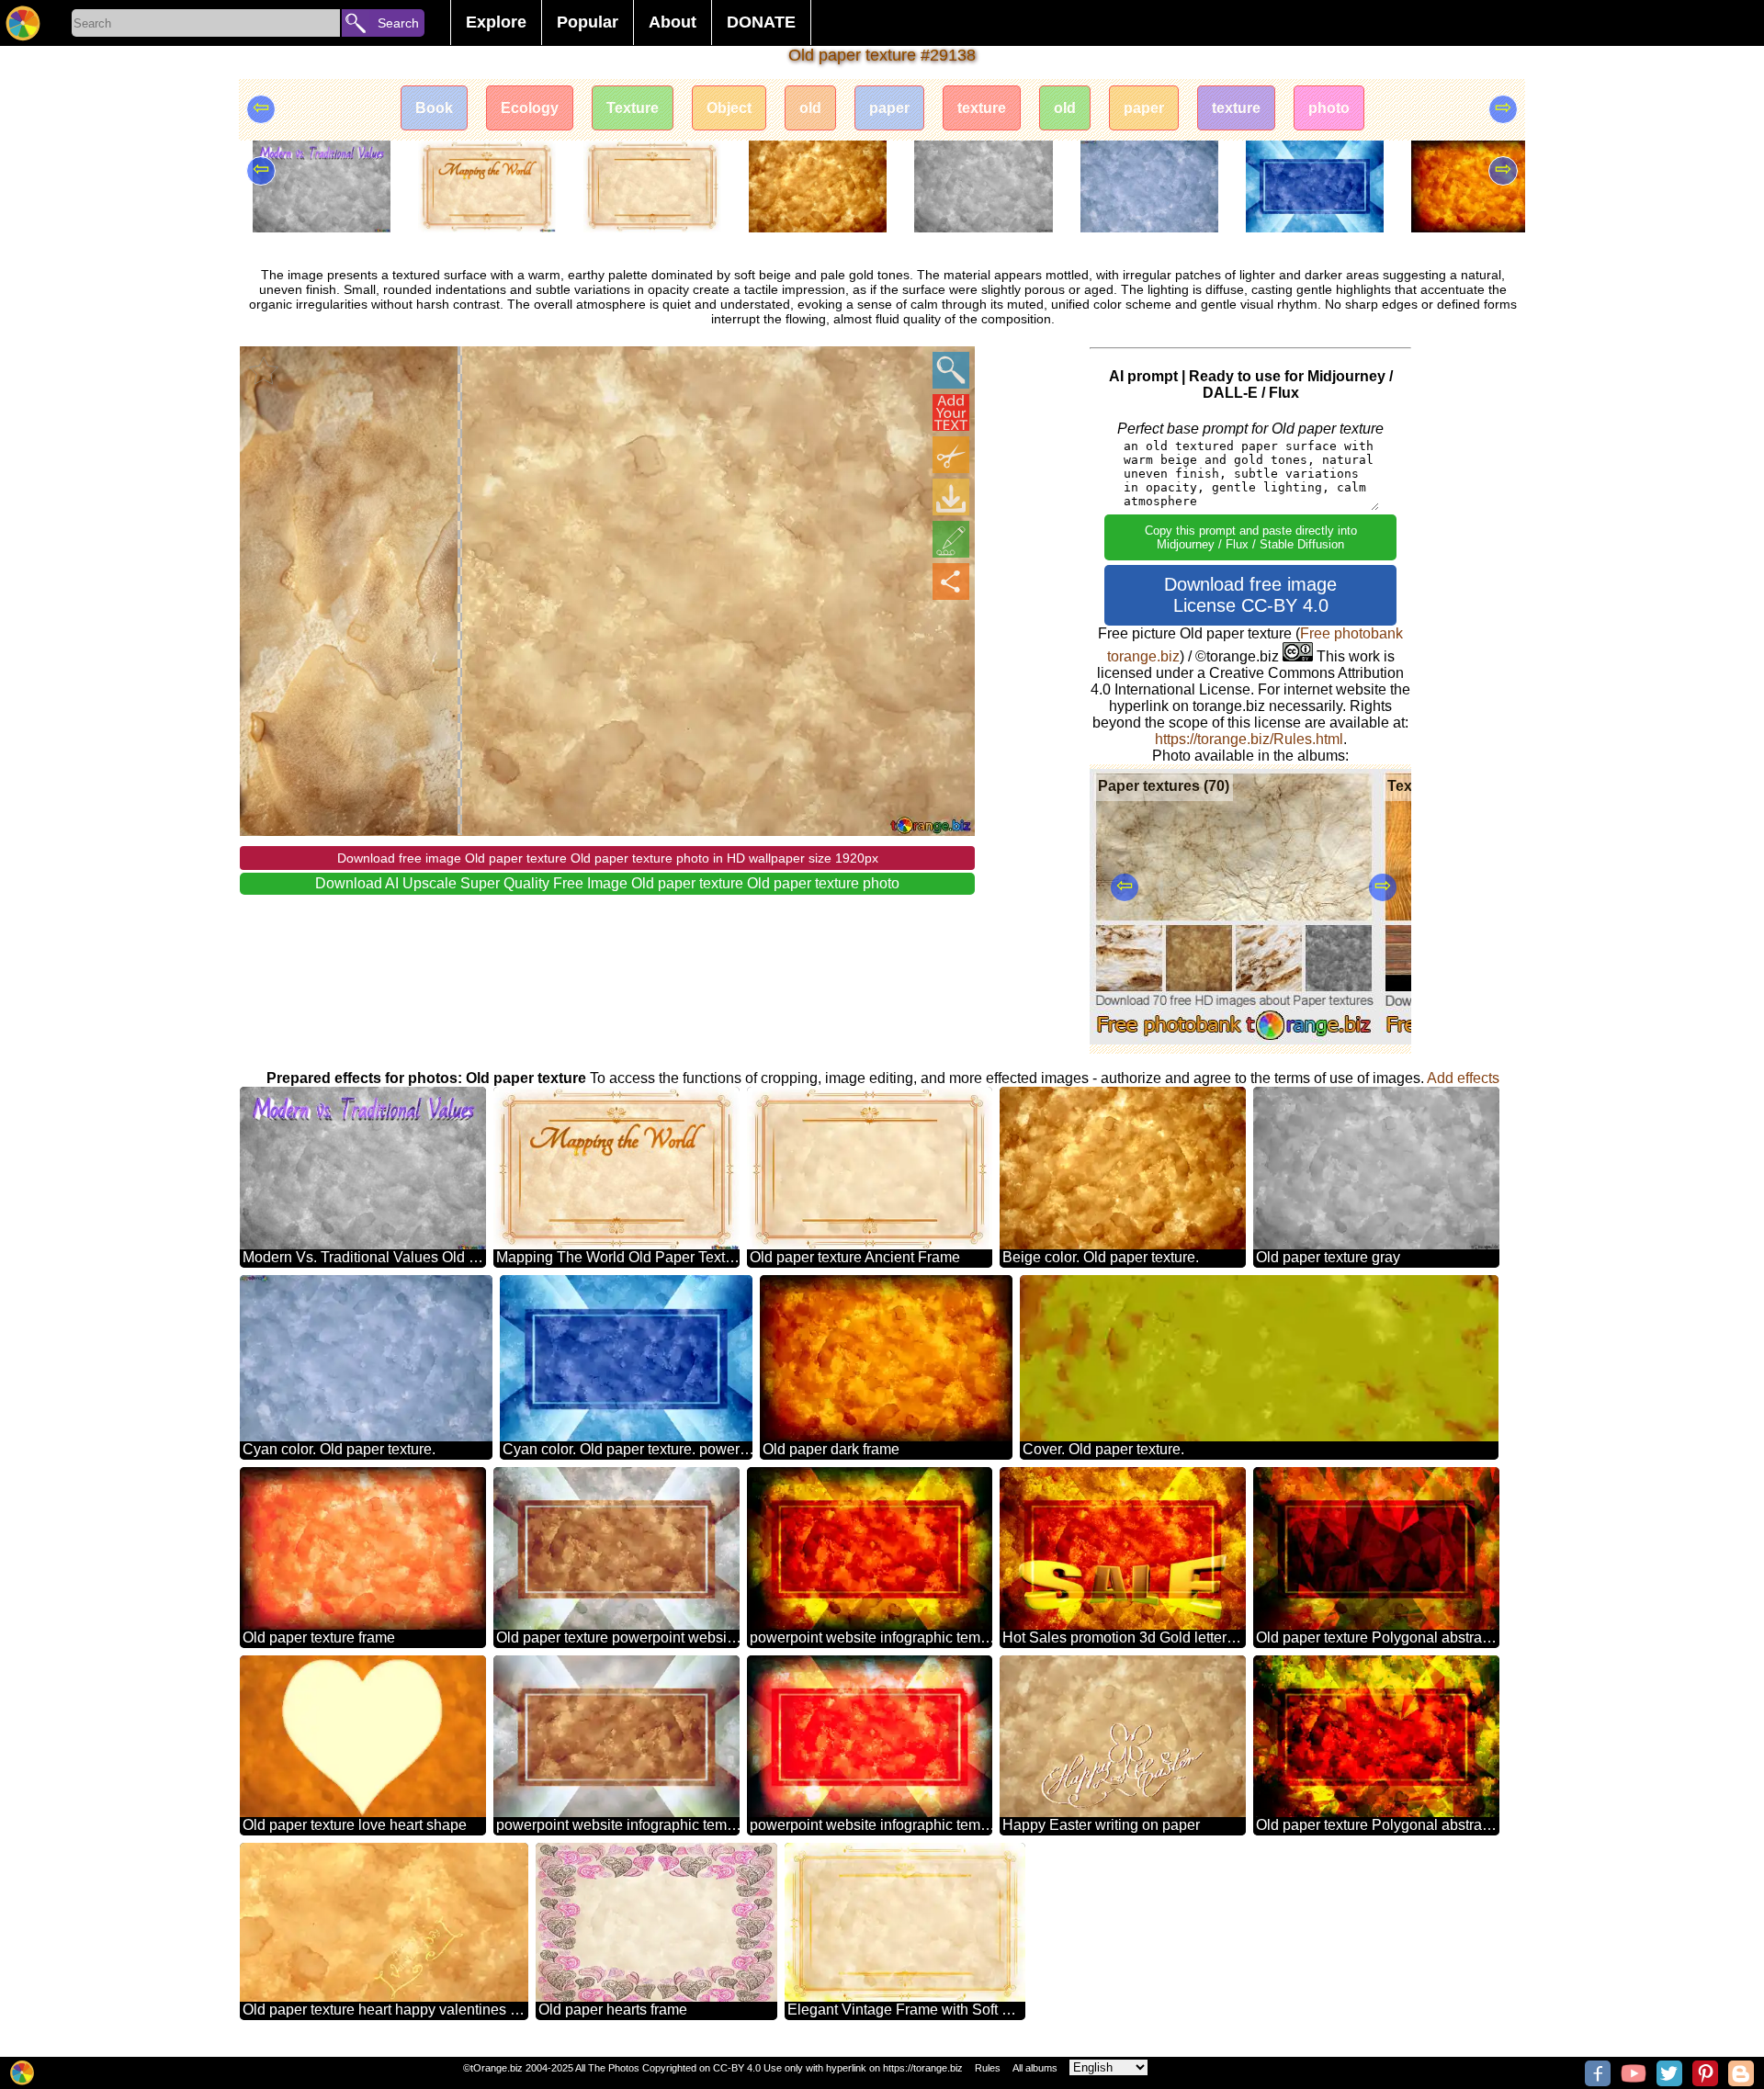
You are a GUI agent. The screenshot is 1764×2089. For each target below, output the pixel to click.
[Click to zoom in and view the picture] (951, 370)
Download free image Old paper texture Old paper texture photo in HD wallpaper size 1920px (608, 858)
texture (982, 108)
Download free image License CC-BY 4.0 (1250, 595)
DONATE (761, 22)
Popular (588, 22)
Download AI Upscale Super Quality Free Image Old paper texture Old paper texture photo (607, 883)
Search (398, 23)
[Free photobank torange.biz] (23, 23)
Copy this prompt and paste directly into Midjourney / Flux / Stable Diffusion (1251, 537)
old (810, 108)
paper (889, 108)
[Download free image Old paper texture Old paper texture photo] (951, 497)
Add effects (1463, 1078)
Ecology (530, 108)
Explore (496, 22)
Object (729, 108)
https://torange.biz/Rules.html (1249, 739)
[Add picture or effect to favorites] (264, 370)
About (673, 22)
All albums (1035, 2068)
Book (434, 108)
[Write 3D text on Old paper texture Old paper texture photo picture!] (951, 412)
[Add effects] (951, 539)
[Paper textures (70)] (1234, 1039)
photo (1329, 108)
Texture (633, 108)
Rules (988, 2068)
